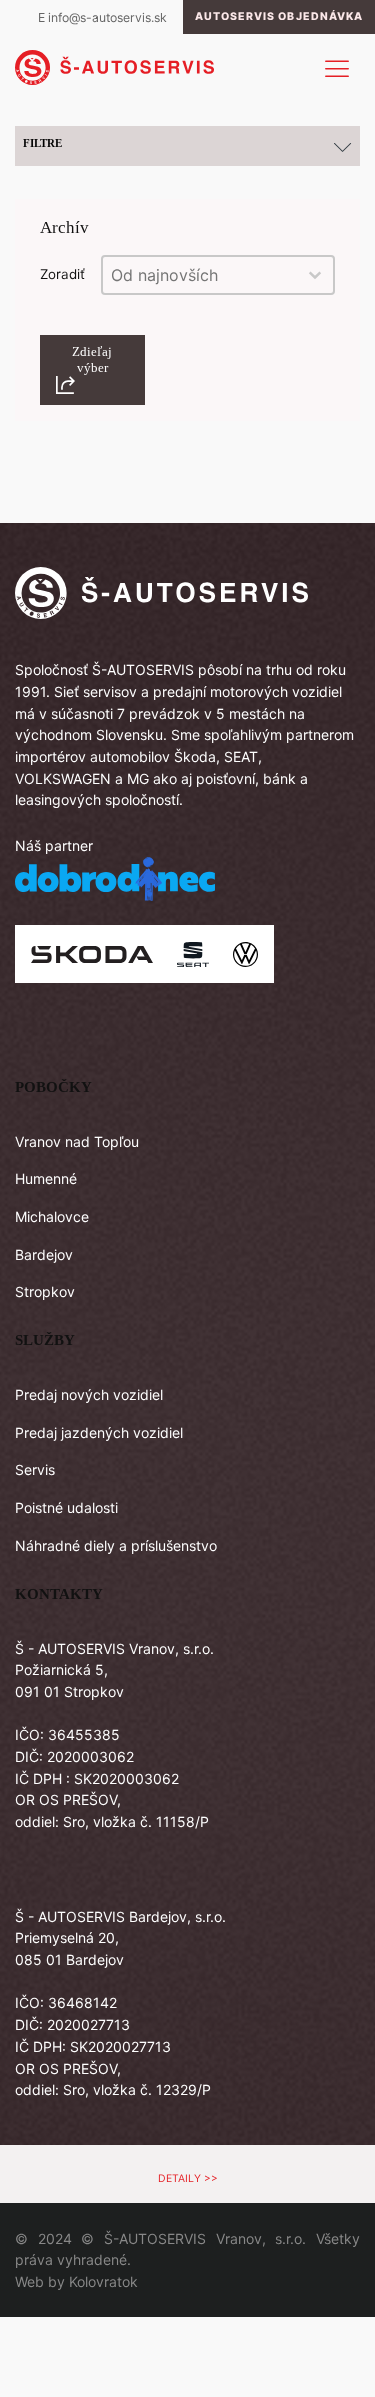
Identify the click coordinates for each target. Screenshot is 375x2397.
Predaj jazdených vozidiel (99, 1432)
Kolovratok (103, 2281)
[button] (92, 370)
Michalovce (52, 1216)
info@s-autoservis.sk (107, 17)
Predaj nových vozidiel (89, 1394)
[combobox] (200, 275)
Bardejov (44, 1254)
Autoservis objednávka (279, 16)
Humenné (46, 1178)
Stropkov (45, 1291)
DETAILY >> (188, 2178)
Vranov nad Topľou (77, 1141)
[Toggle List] (315, 275)
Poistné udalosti (66, 1507)
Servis (35, 1469)
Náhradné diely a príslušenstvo (116, 1545)
